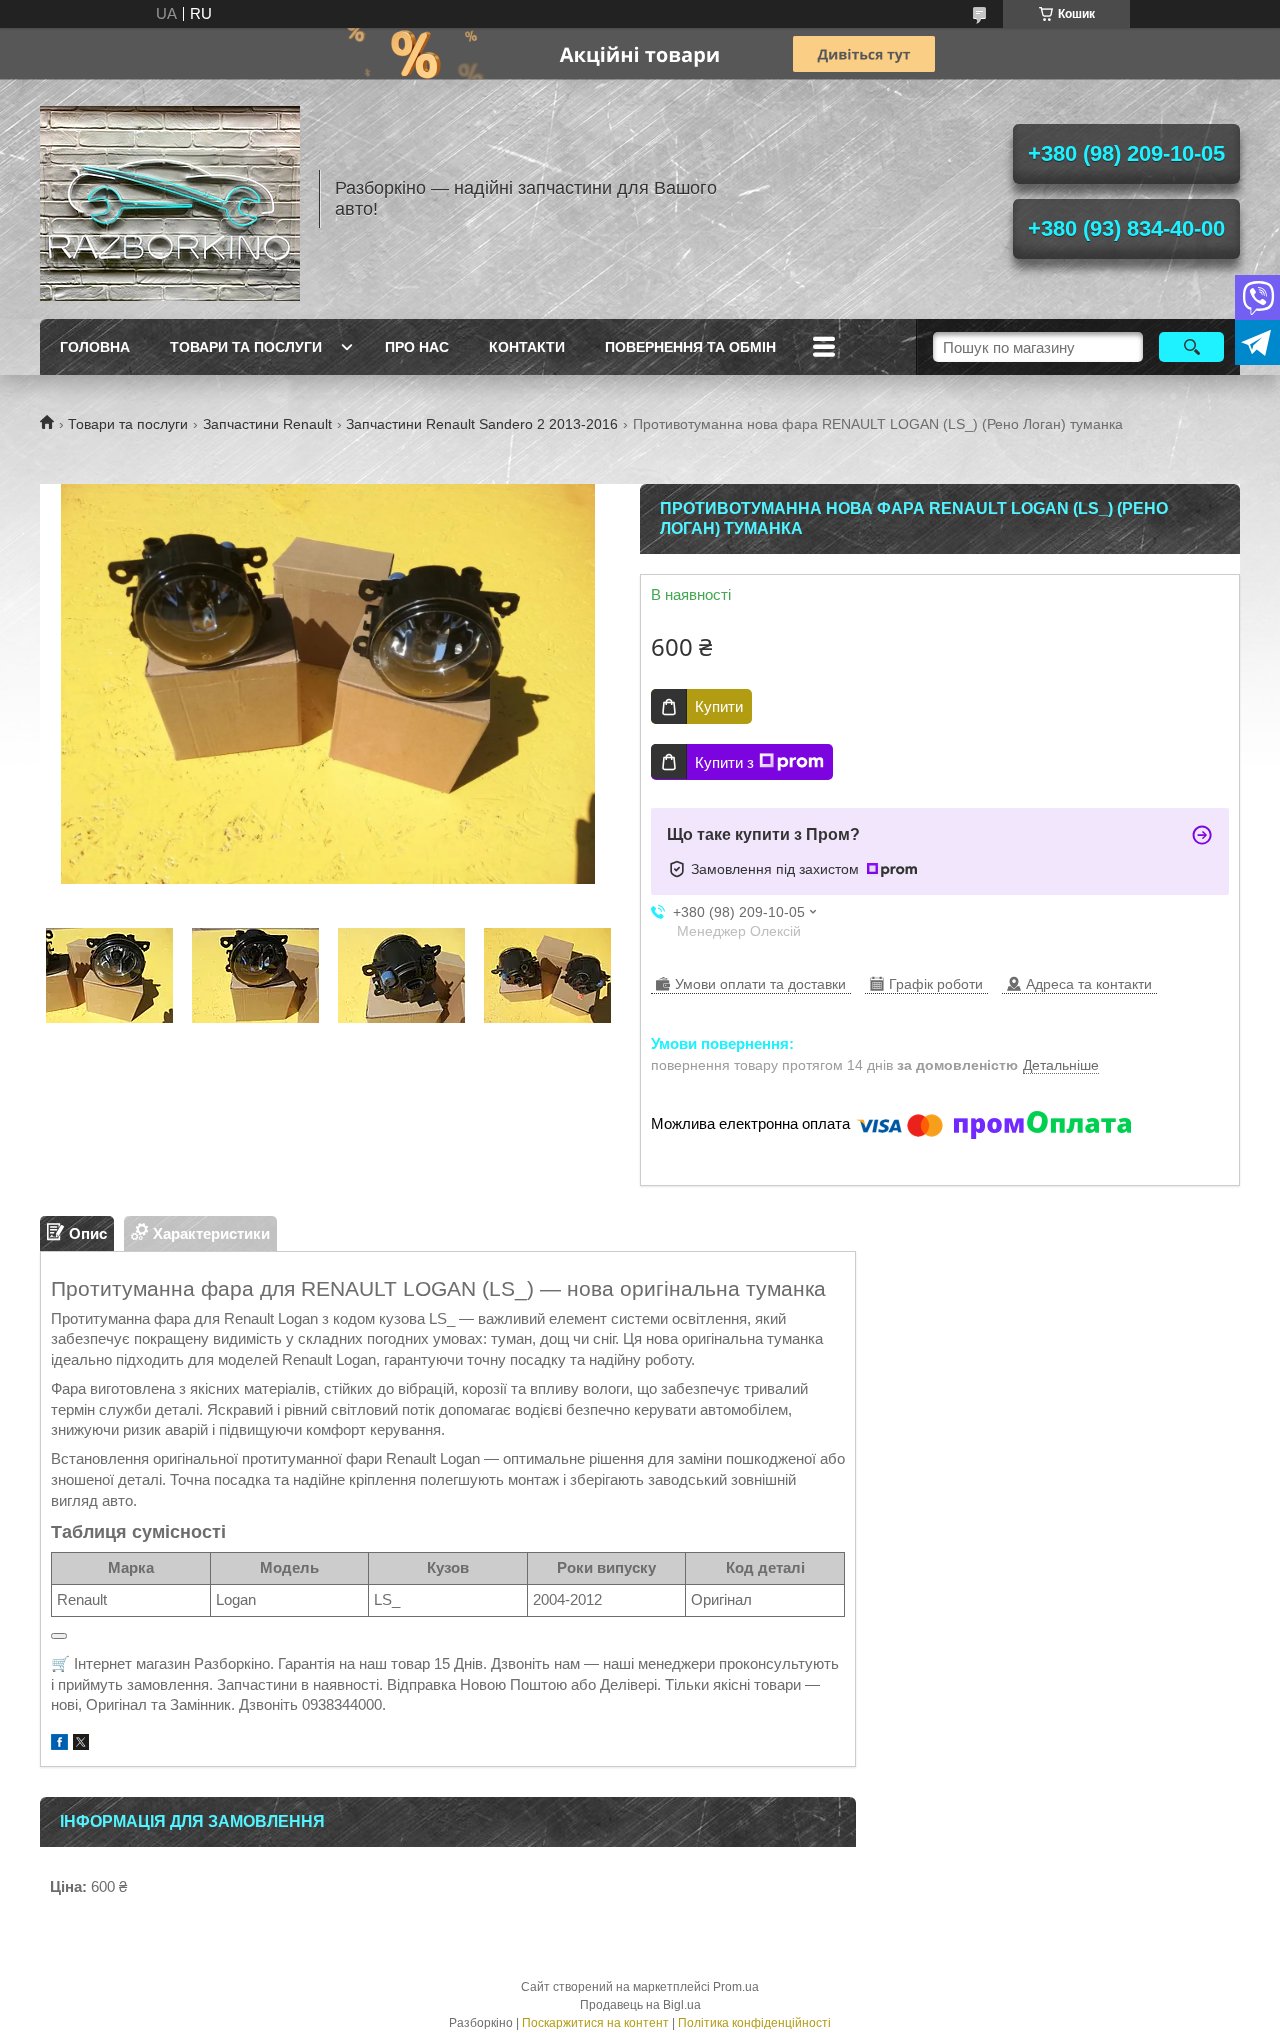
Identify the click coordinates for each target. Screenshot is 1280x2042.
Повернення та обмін (690, 347)
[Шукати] (1191, 347)
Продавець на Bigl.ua (640, 2005)
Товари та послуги (246, 347)
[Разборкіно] (170, 199)
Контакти (527, 347)
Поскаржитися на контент (595, 2023)
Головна (95, 347)
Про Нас (417, 347)
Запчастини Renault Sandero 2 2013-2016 (482, 424)
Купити (719, 706)
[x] (81, 1744)
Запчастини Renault (267, 424)
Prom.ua (736, 1987)
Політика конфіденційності (754, 2023)
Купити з (724, 762)
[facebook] (59, 1744)
